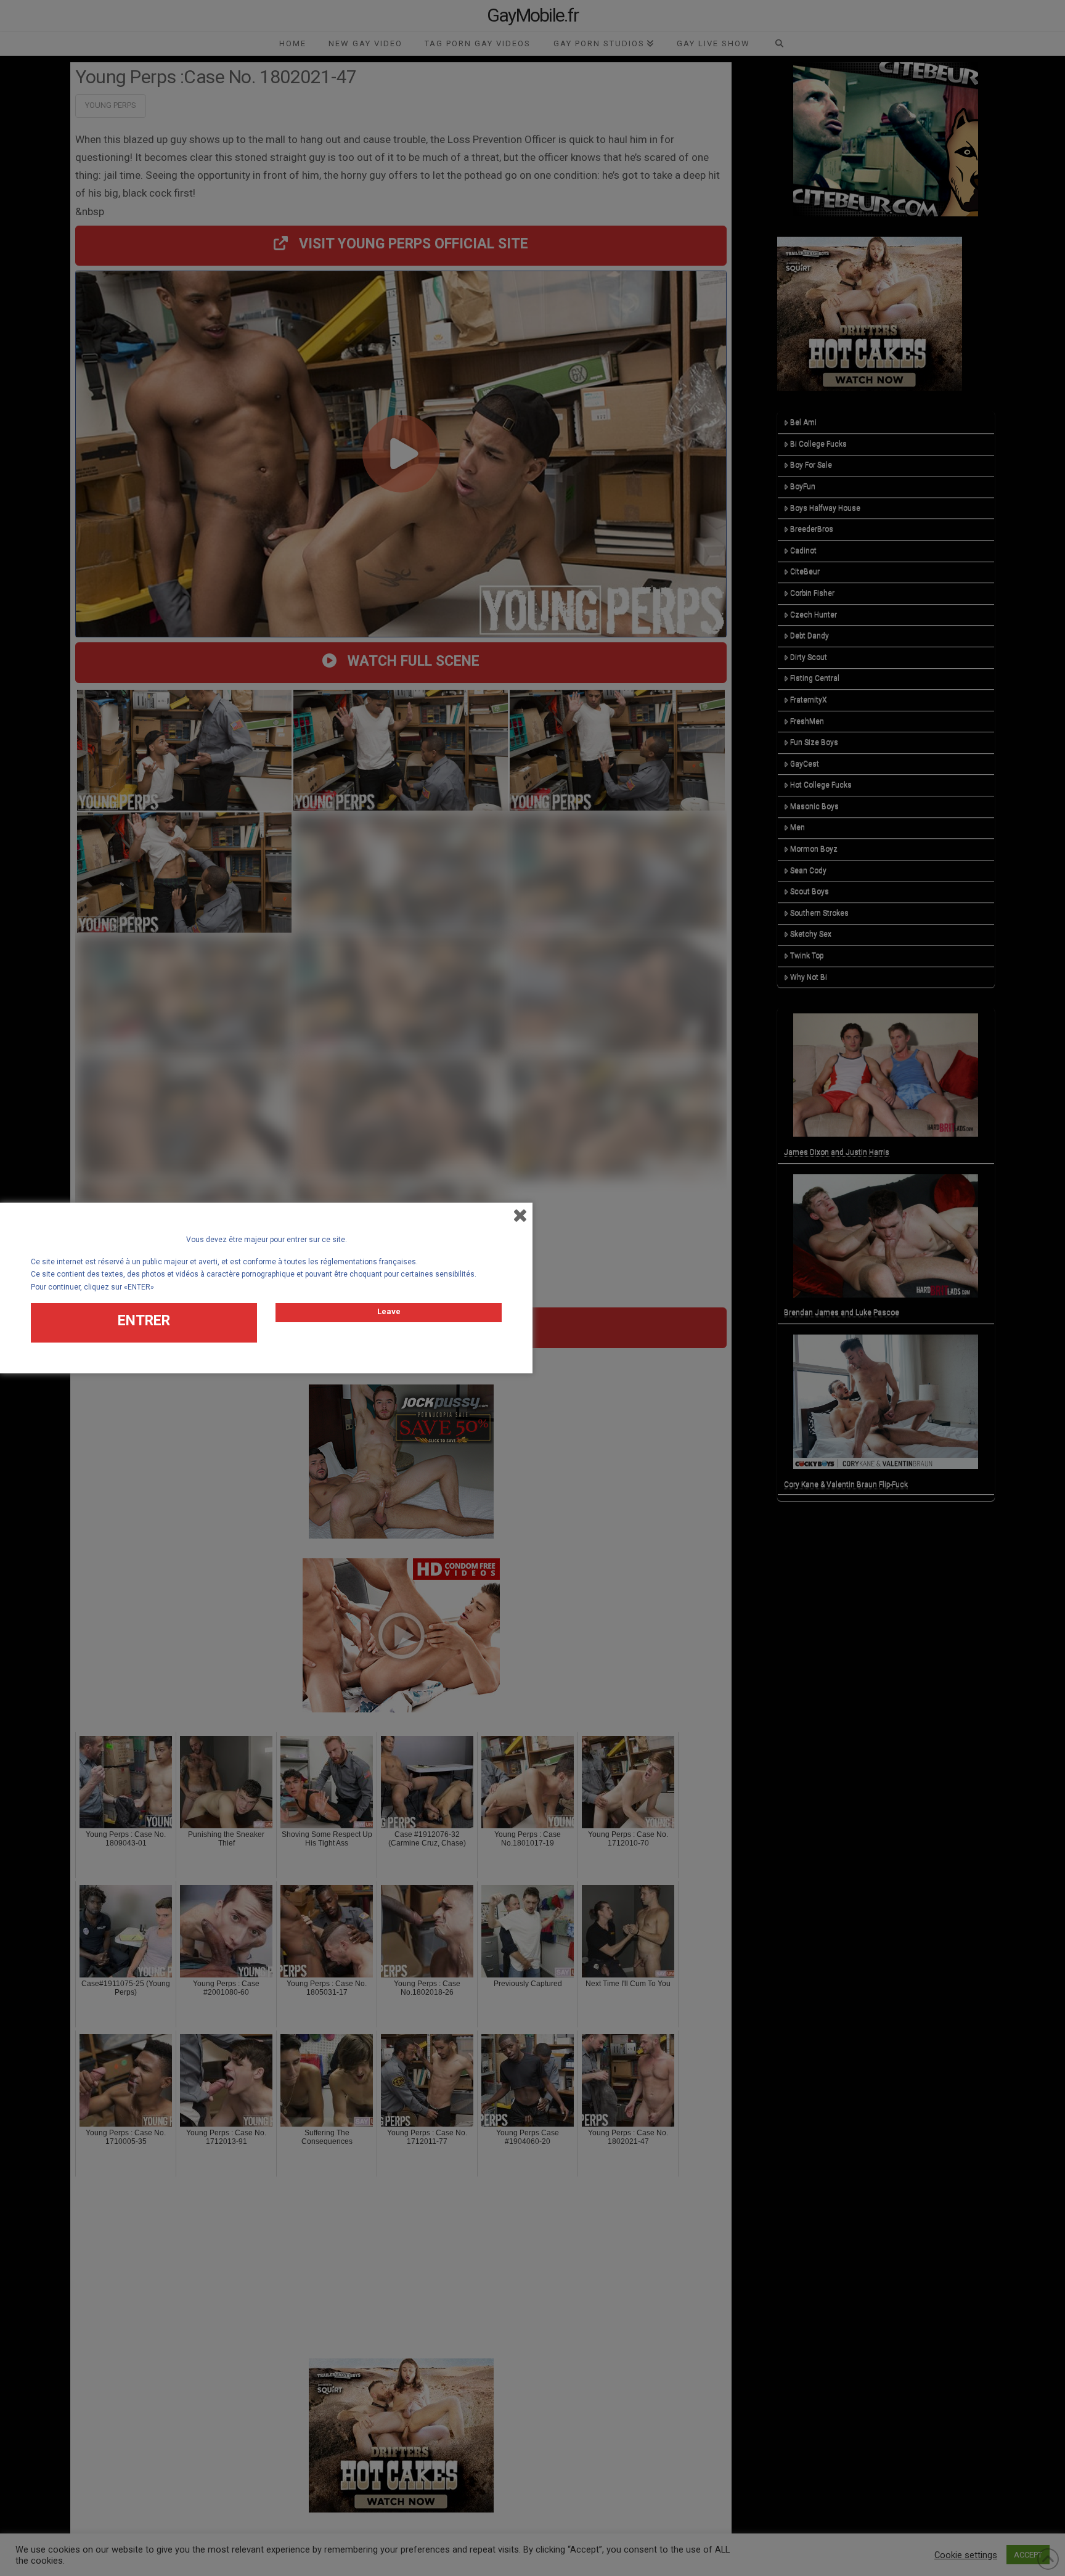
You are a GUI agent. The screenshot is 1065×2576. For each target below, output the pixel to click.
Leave (389, 1311)
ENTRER (144, 1321)
